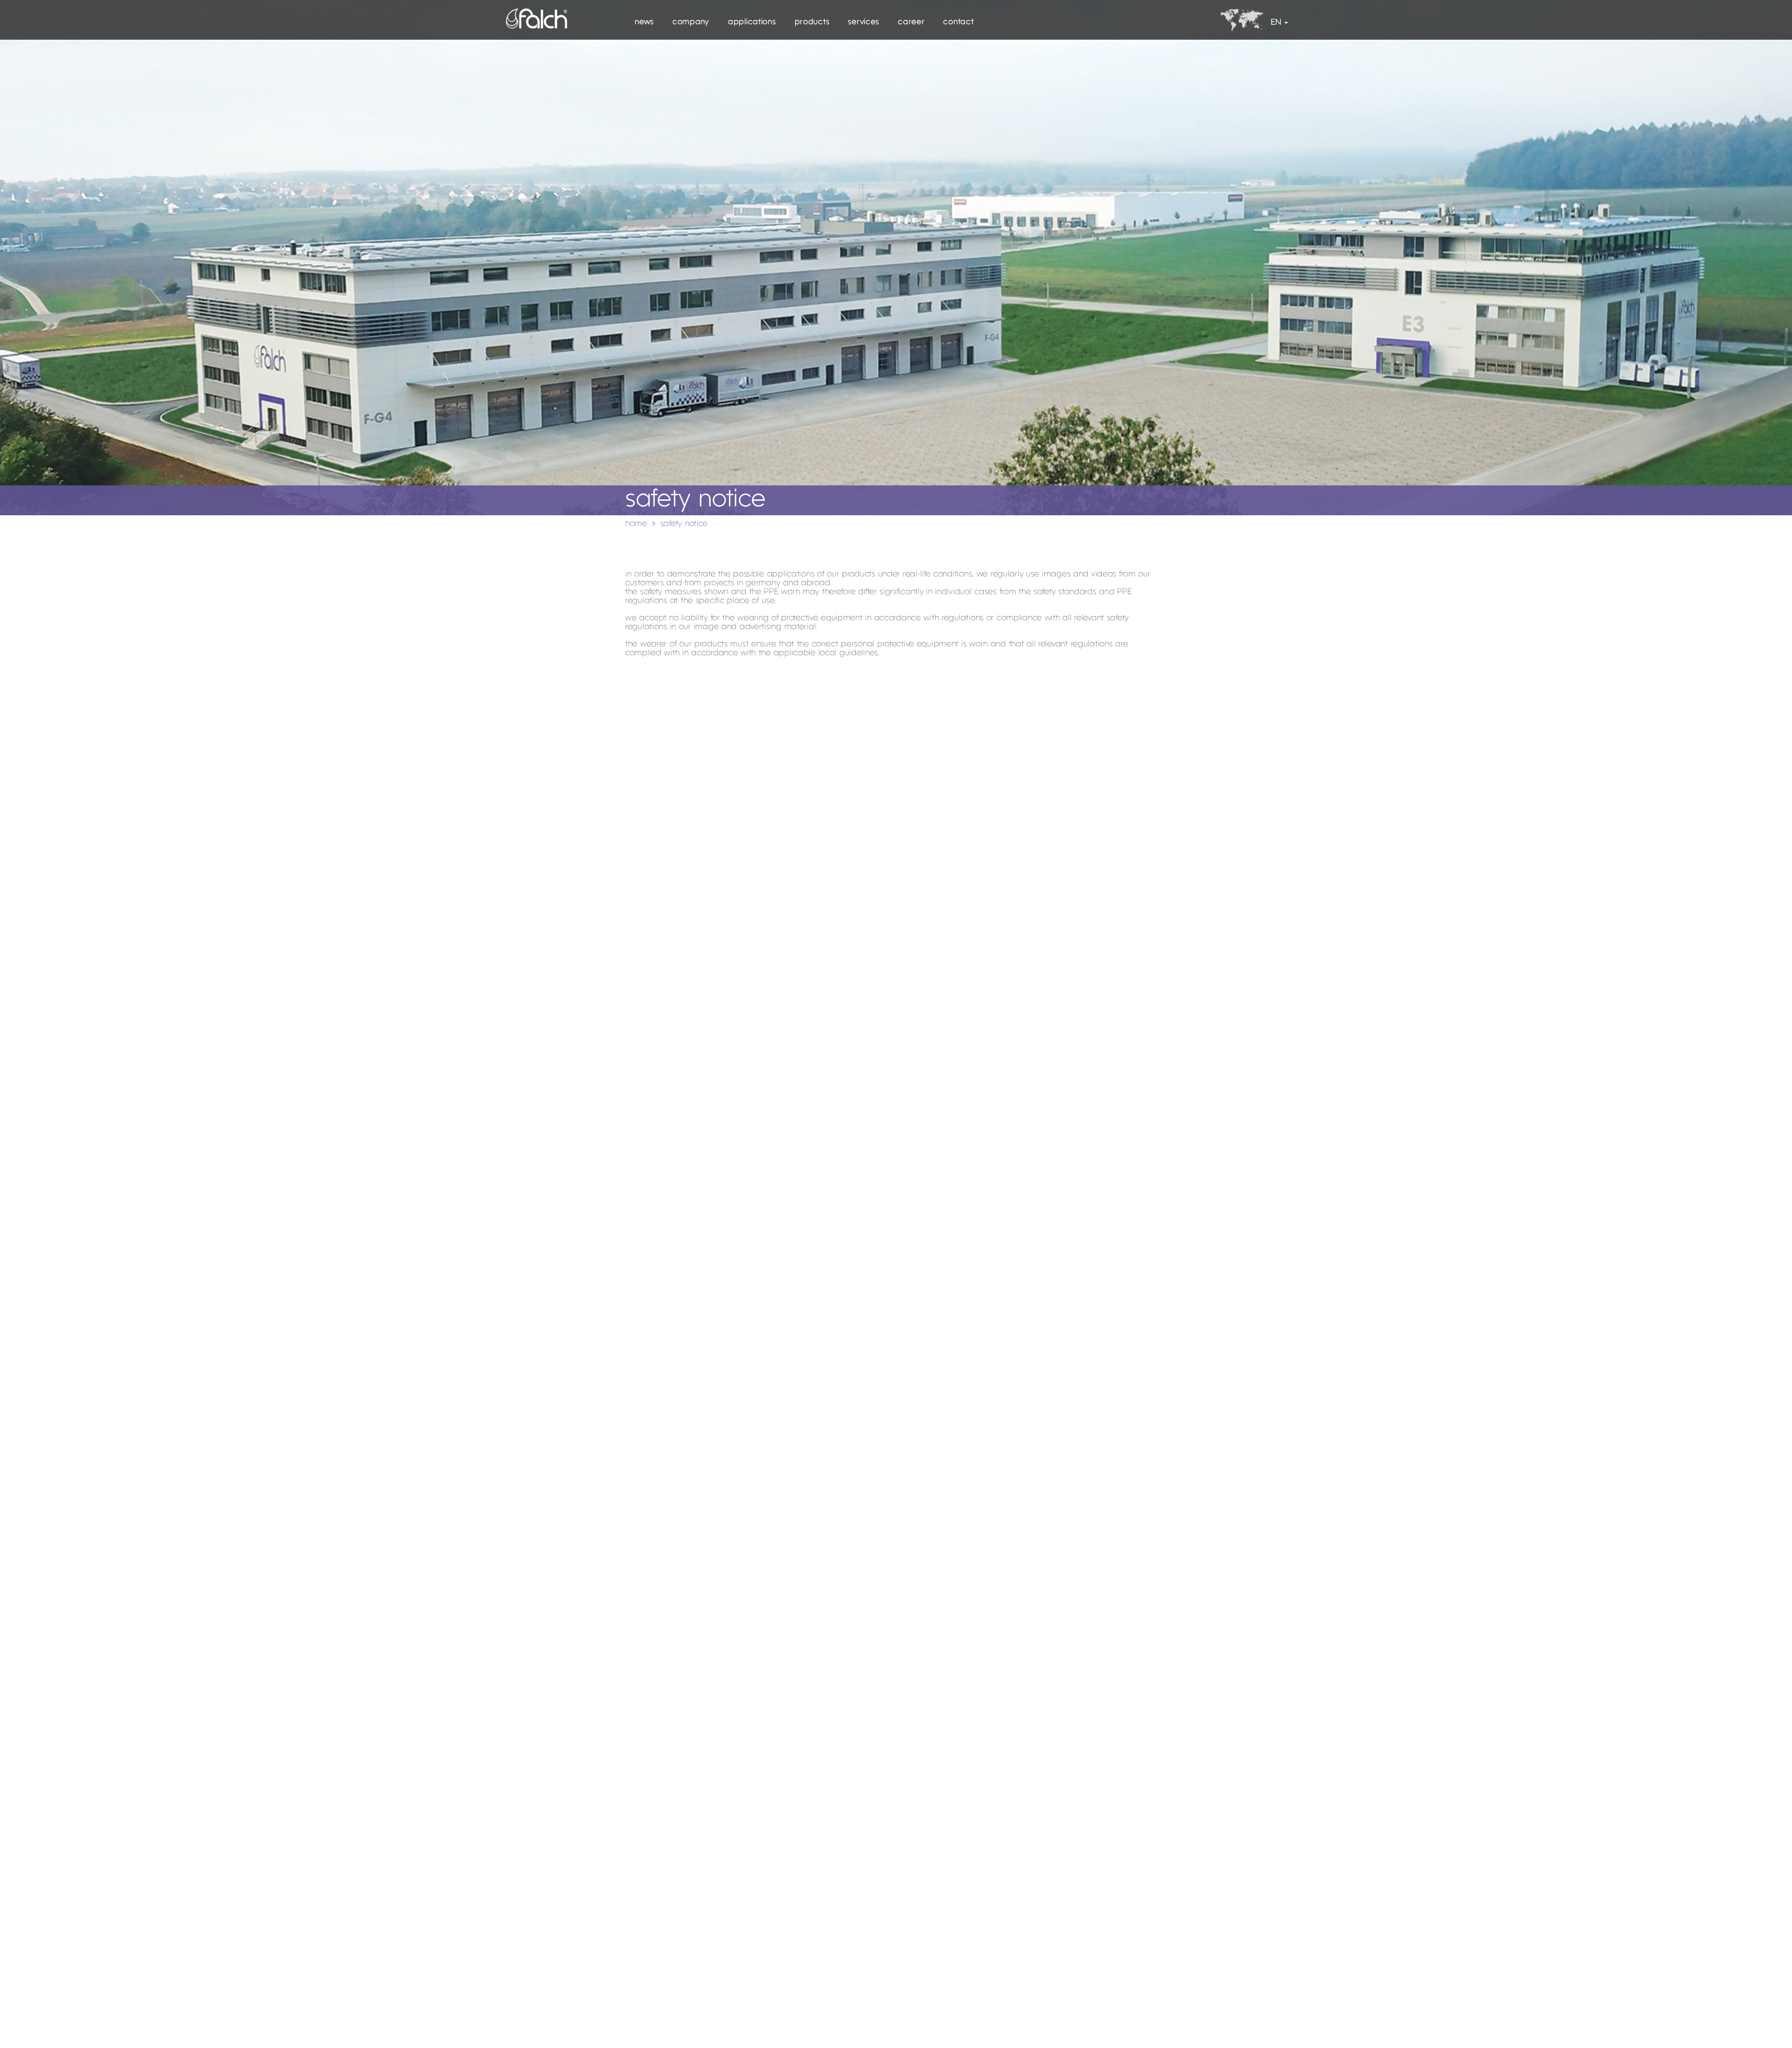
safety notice (684, 524)
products (812, 22)
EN (1276, 23)
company (691, 22)
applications (752, 22)
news (644, 22)
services (864, 22)
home (636, 524)
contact (958, 22)
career (911, 22)
